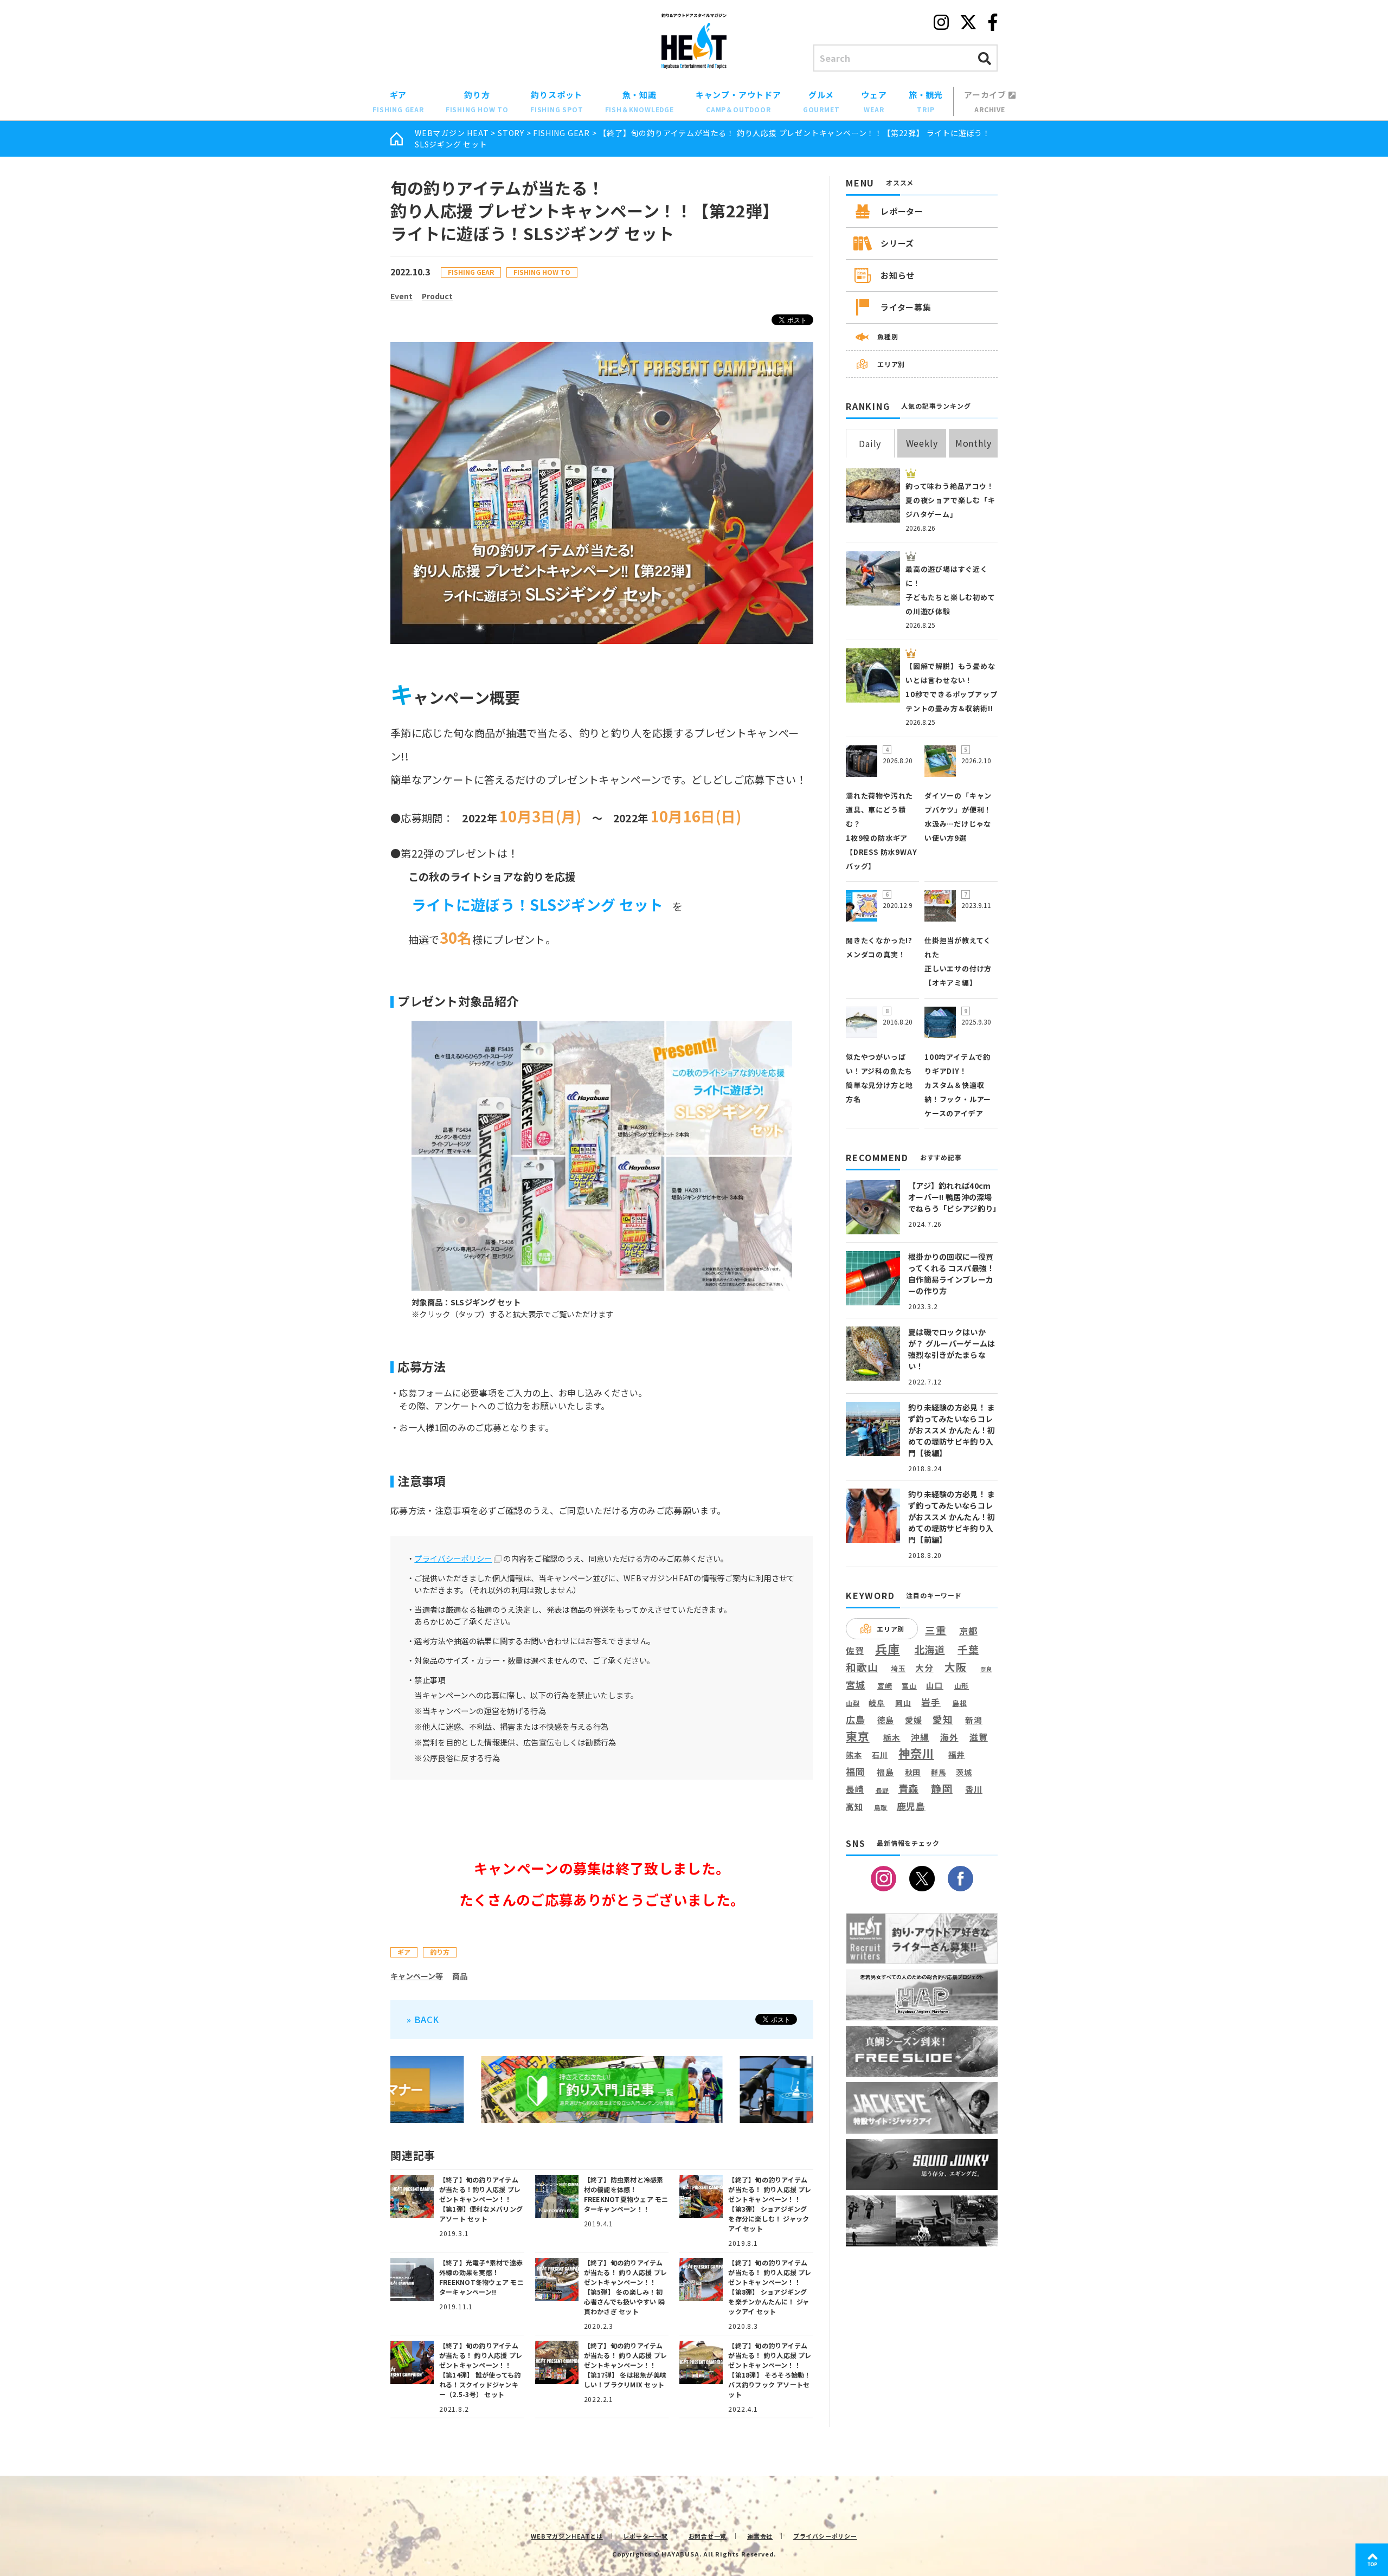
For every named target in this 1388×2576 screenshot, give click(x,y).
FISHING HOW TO (542, 272)
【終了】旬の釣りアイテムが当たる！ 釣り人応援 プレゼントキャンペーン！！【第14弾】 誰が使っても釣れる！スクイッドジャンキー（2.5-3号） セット (481, 2370)
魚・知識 (640, 101)
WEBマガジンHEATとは (567, 2536)
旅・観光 (926, 101)
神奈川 (916, 1753)
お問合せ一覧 (708, 2536)
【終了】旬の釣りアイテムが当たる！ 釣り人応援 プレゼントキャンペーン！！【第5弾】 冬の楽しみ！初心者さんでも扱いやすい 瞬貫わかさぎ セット (625, 2287)
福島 (885, 1772)
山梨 (853, 1703)
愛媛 (914, 1720)
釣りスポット (557, 101)
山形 (962, 1686)
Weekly (922, 443)
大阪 (956, 1667)
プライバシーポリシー (453, 1558)
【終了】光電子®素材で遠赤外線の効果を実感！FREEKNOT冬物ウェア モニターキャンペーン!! (481, 2277)
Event (401, 296)
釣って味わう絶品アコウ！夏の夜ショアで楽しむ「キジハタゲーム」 (950, 500)
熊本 (854, 1755)
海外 (949, 1738)
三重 (936, 1630)
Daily (870, 443)
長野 (883, 1791)
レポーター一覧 (645, 2536)
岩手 (931, 1703)
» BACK (423, 2019)
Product (437, 296)
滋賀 (979, 1737)
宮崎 (885, 1686)
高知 (854, 1806)
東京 (858, 1736)
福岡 (856, 1772)
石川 (880, 1755)
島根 (960, 1703)
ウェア (874, 101)
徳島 (886, 1720)
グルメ (821, 101)
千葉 (968, 1650)
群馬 (939, 1773)
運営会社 (760, 2536)
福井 (957, 1755)
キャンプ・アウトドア (738, 101)
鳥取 (881, 1808)
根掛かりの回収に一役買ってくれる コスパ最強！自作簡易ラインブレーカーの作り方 (951, 1274)
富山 (909, 1686)
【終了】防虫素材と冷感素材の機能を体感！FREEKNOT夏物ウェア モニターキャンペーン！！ (626, 2194)
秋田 (913, 1772)
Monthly (973, 443)
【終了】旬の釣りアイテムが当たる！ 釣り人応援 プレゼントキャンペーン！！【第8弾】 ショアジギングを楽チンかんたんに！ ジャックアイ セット (770, 2287)
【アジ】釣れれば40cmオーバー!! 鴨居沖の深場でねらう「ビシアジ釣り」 (954, 1197)
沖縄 (920, 1738)
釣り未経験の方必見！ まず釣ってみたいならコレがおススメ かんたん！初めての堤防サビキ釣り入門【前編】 (952, 1517)
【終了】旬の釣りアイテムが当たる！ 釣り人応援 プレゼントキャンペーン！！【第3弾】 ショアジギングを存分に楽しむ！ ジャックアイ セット (770, 2204)
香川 (974, 1789)
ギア (398, 101)
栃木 (892, 1737)
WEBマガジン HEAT (452, 133)
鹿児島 (911, 1806)
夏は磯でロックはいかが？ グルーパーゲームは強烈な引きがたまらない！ (952, 1349)
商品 (460, 1976)
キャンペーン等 (417, 1976)
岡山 (903, 1703)
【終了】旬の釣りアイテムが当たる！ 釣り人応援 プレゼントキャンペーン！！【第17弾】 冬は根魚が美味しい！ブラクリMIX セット (625, 2365)
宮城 (856, 1685)
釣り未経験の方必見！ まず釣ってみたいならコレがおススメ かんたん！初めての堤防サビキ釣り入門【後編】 (952, 1430)
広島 (856, 1720)
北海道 (930, 1650)
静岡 (942, 1788)
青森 (909, 1789)
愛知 (943, 1719)
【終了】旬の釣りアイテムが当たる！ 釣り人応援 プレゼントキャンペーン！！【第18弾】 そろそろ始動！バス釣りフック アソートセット (770, 2370)
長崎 (855, 1789)
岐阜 (877, 1703)
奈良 (986, 1669)
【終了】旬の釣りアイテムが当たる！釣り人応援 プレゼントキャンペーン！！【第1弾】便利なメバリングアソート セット (481, 2199)
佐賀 (855, 1651)
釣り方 (477, 101)
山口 (935, 1685)
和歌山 (862, 1667)
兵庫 (888, 1648)
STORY (511, 133)
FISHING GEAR (561, 133)
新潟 (974, 1720)
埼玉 (898, 1668)
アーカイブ (986, 101)
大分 (924, 1668)
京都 (968, 1631)
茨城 (964, 1772)
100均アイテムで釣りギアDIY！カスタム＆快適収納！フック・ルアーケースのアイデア (958, 1085)
